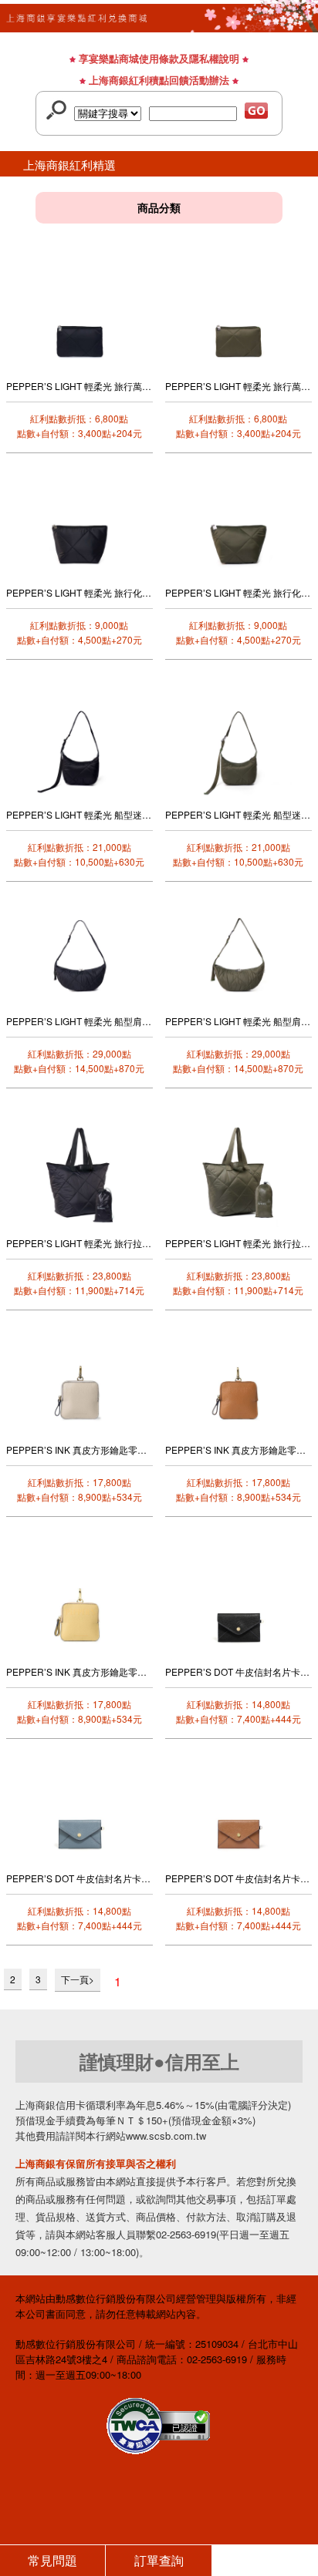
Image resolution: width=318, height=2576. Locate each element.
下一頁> (78, 1979)
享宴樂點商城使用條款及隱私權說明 (159, 58)
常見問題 (52, 2560)
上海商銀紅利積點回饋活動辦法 (159, 80)
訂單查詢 (159, 2560)
